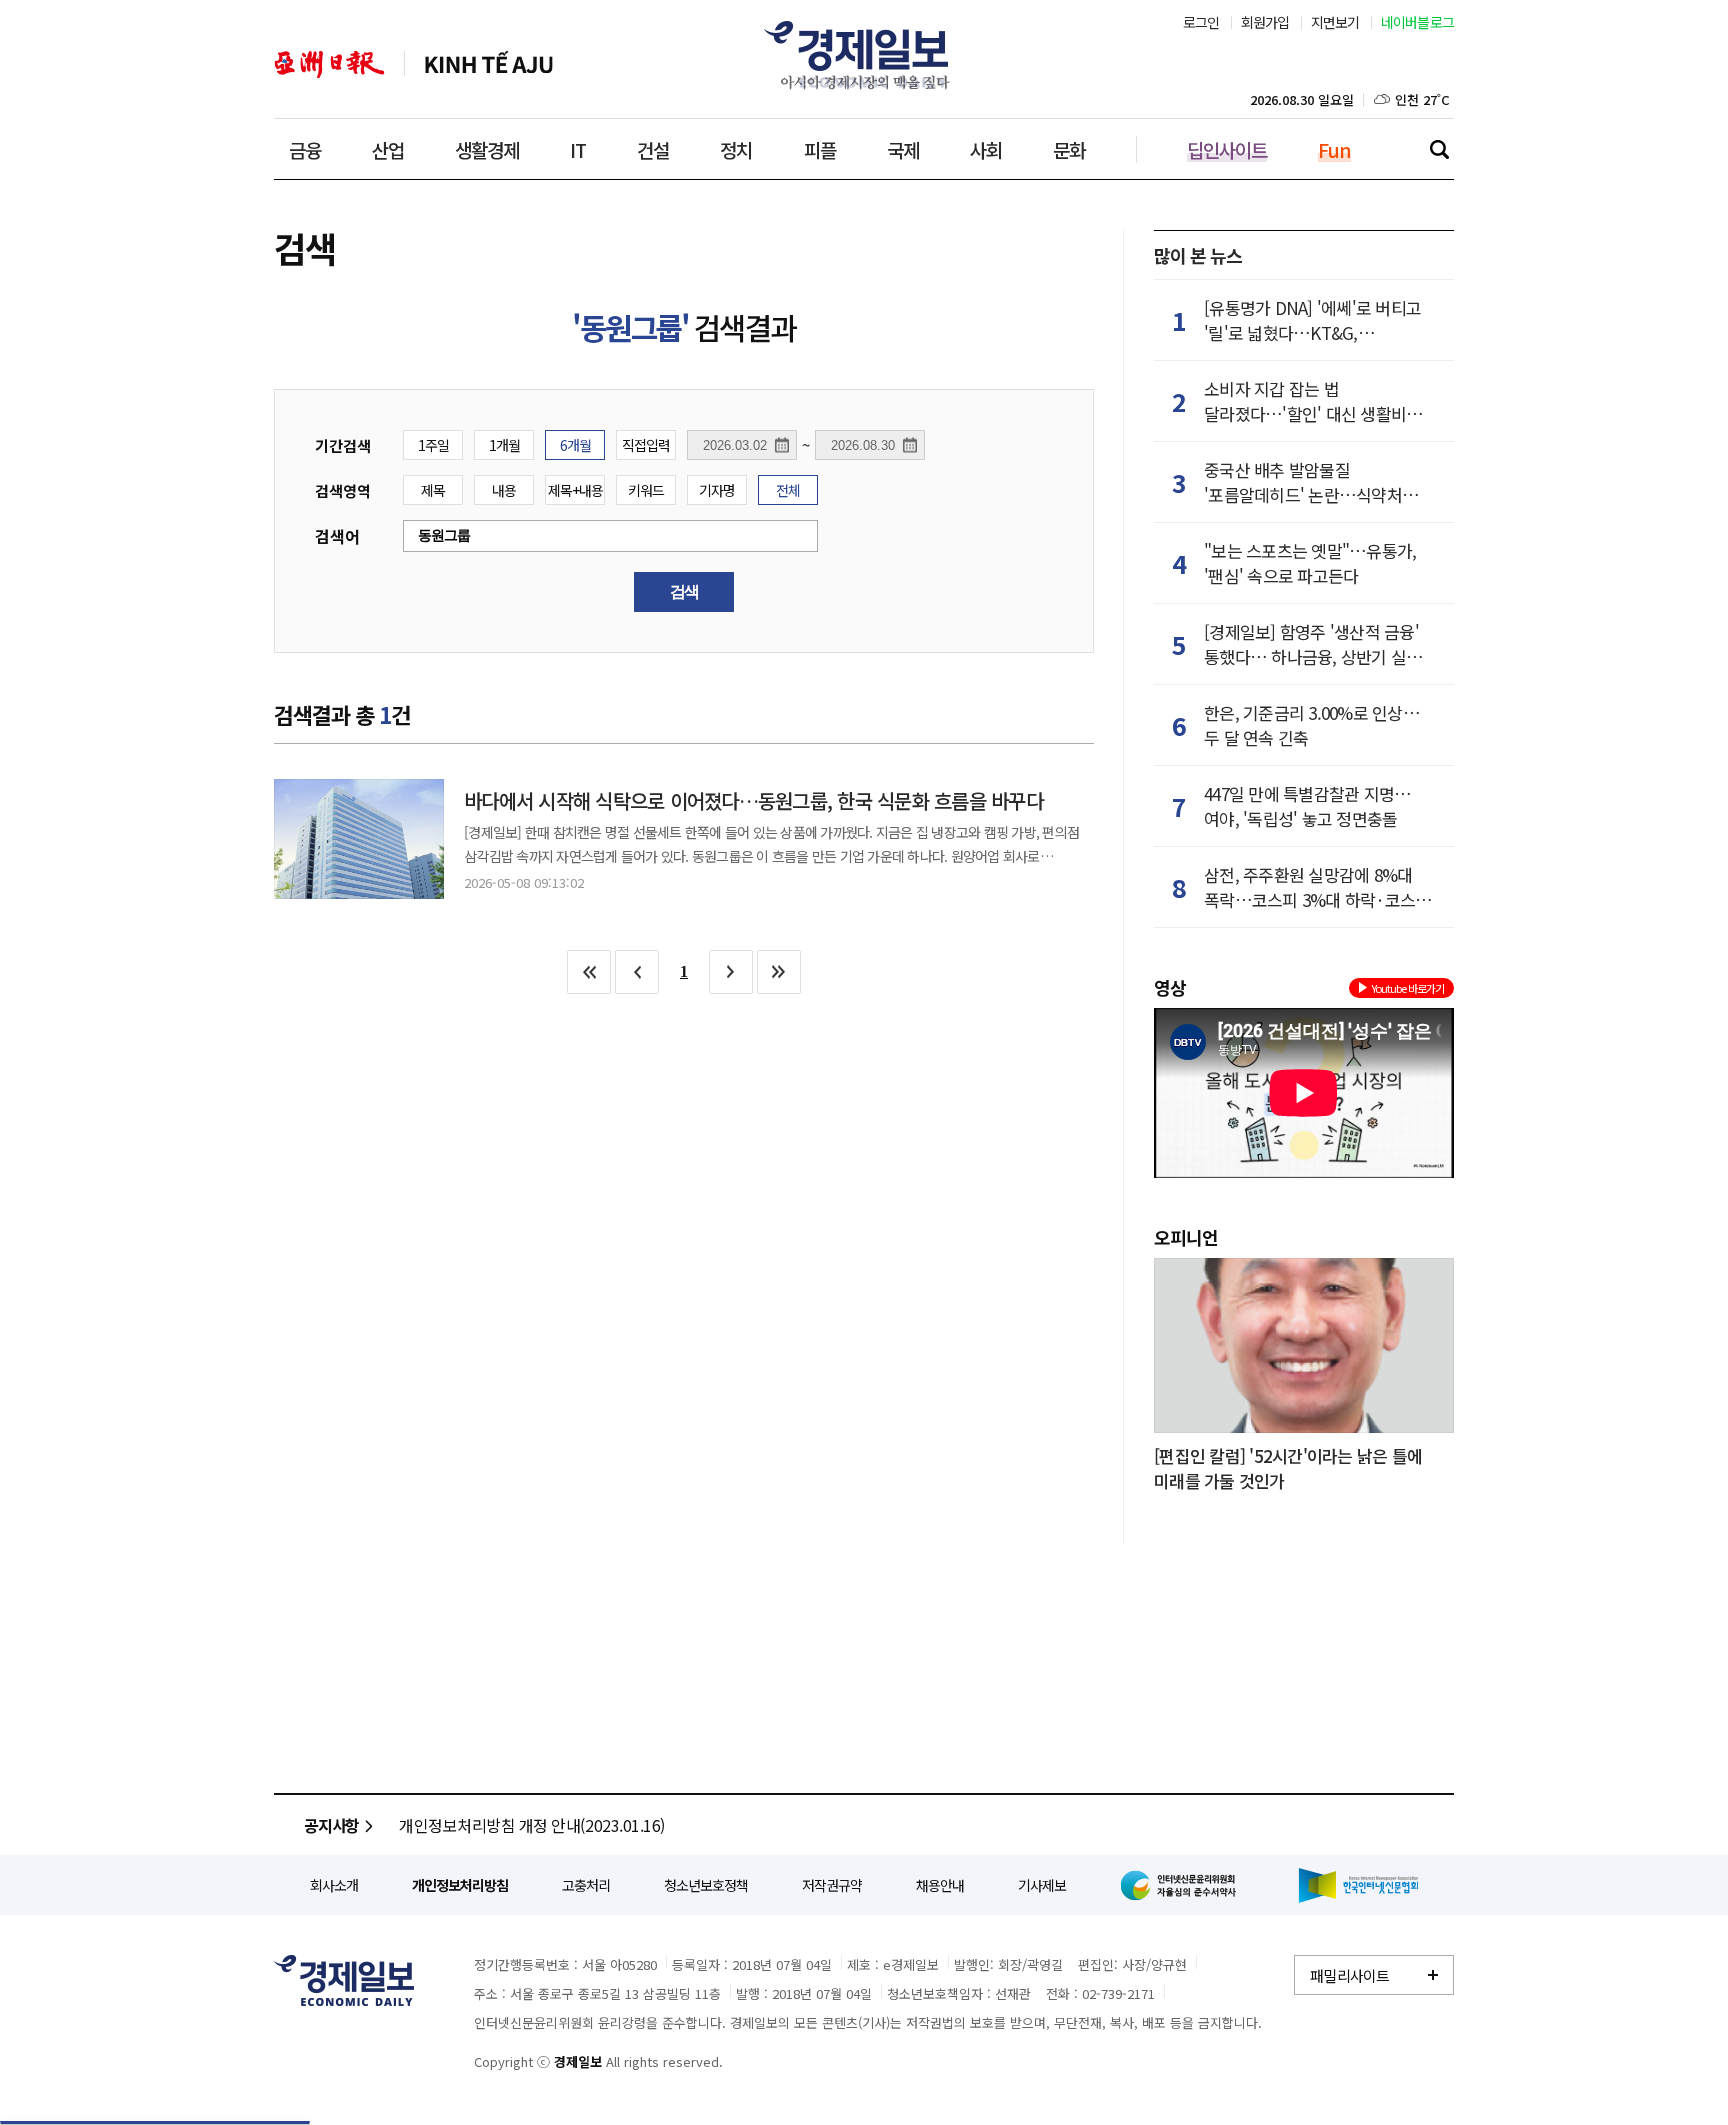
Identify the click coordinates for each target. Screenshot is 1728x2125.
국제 (903, 149)
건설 (653, 149)
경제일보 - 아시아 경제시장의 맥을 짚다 (864, 55)
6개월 (575, 445)
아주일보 (329, 64)
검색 (1439, 149)
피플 (820, 149)
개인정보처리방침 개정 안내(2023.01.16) (532, 1825)
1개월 (504, 445)
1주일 (433, 445)
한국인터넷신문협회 (1358, 1885)
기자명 (717, 490)
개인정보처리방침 (460, 1885)
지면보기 (1335, 22)
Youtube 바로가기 (1408, 988)
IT (578, 149)
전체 (788, 490)
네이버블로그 (1418, 22)
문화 (1069, 149)
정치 (736, 149)
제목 (433, 490)
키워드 (646, 490)
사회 (986, 149)
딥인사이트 (1227, 149)
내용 (504, 490)
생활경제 (487, 149)
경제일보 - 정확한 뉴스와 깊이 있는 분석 (344, 1980)
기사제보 (1042, 1885)
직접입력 (646, 445)
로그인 (1201, 22)
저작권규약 (832, 1885)
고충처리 (586, 1885)
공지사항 (331, 1825)
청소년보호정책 (706, 1885)
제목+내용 (575, 490)
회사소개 (334, 1885)
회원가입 (1265, 22)
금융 (305, 149)
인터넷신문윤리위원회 (1182, 1885)
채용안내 (940, 1885)
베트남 (489, 64)
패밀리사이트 (1350, 1975)
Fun (1334, 149)
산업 (388, 149)
